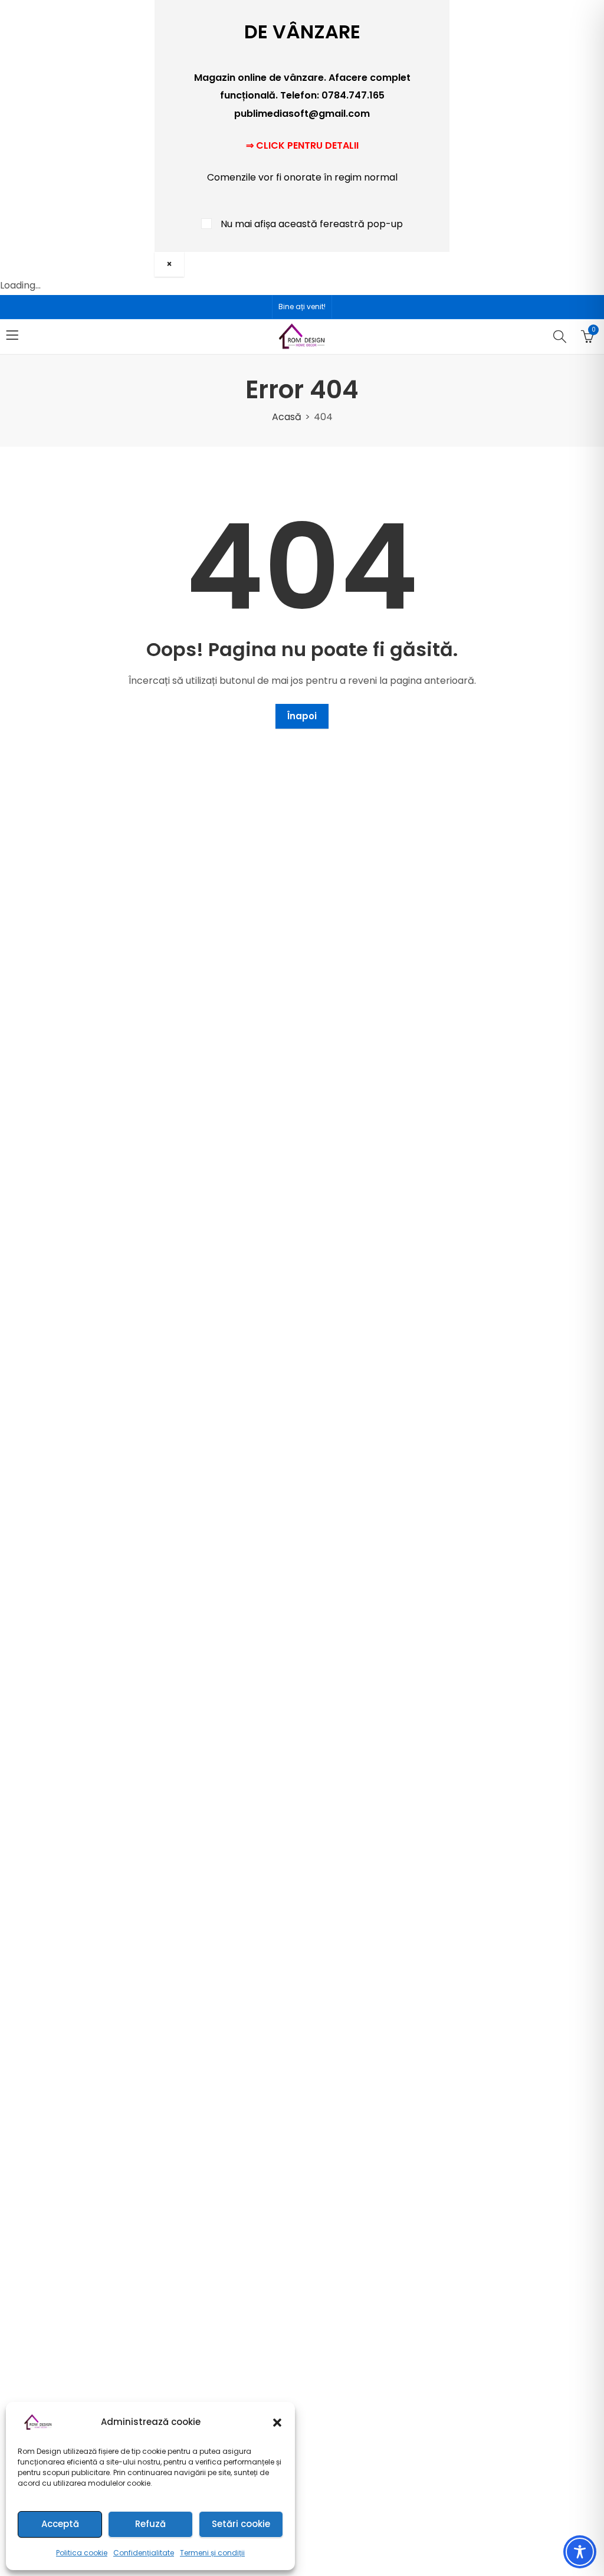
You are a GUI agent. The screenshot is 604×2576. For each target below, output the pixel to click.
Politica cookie (82, 2553)
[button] (277, 2423)
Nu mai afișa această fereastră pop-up (312, 224)
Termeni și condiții (212, 2553)
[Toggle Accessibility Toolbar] (580, 2552)
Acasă (287, 417)
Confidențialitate (144, 2553)
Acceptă (60, 2524)
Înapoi (302, 716)
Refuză (150, 2524)
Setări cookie (241, 2524)
